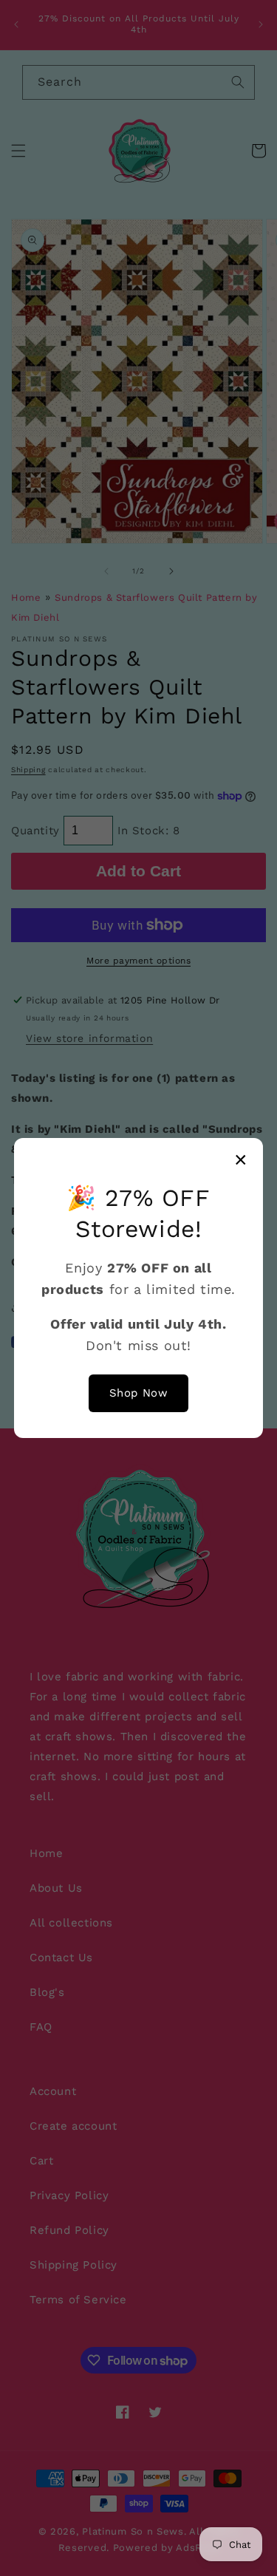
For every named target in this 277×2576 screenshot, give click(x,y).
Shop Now (139, 1393)
